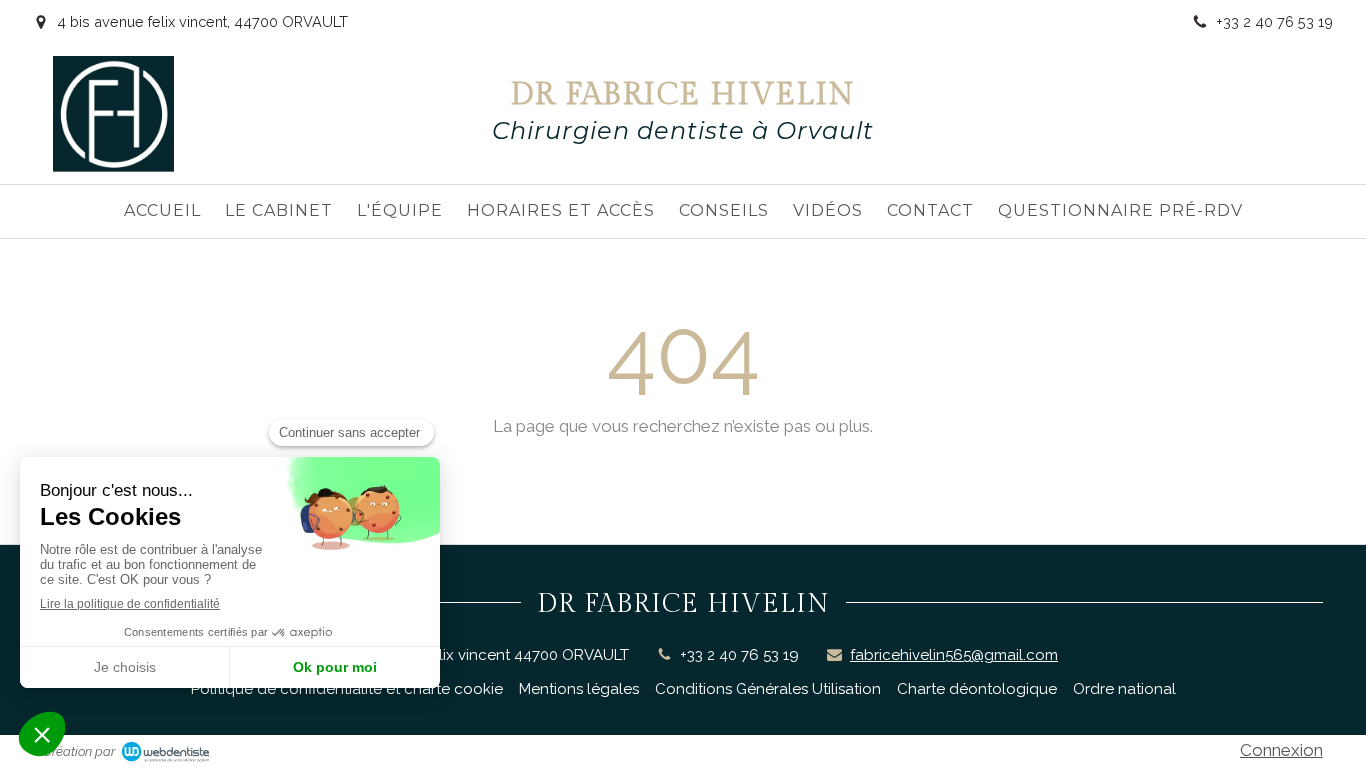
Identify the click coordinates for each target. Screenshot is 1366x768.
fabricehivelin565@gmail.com (954, 655)
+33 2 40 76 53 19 (739, 655)
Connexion (1281, 750)
